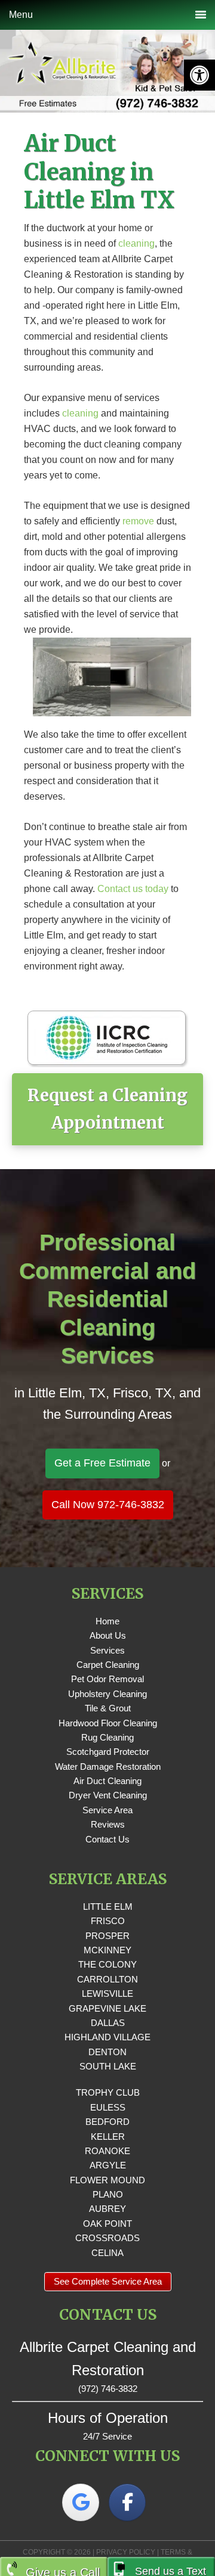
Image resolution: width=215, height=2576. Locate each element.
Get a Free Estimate (102, 1463)
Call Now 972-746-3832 (108, 1505)
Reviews (108, 1824)
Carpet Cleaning (108, 1665)
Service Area (107, 1810)
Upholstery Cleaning (107, 1694)
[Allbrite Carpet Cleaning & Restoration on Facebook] (127, 2502)
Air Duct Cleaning (107, 1781)
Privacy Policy (126, 2552)
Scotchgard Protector (108, 1752)
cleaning (136, 243)
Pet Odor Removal (107, 1679)
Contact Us (107, 1839)
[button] (199, 75)
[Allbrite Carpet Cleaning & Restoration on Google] (81, 2502)
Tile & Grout (108, 1708)
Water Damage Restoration (108, 1766)
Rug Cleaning (107, 1737)
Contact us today (133, 889)
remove (138, 521)
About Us (108, 1635)
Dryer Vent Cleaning (108, 1795)
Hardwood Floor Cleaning (108, 1723)
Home (107, 1621)
